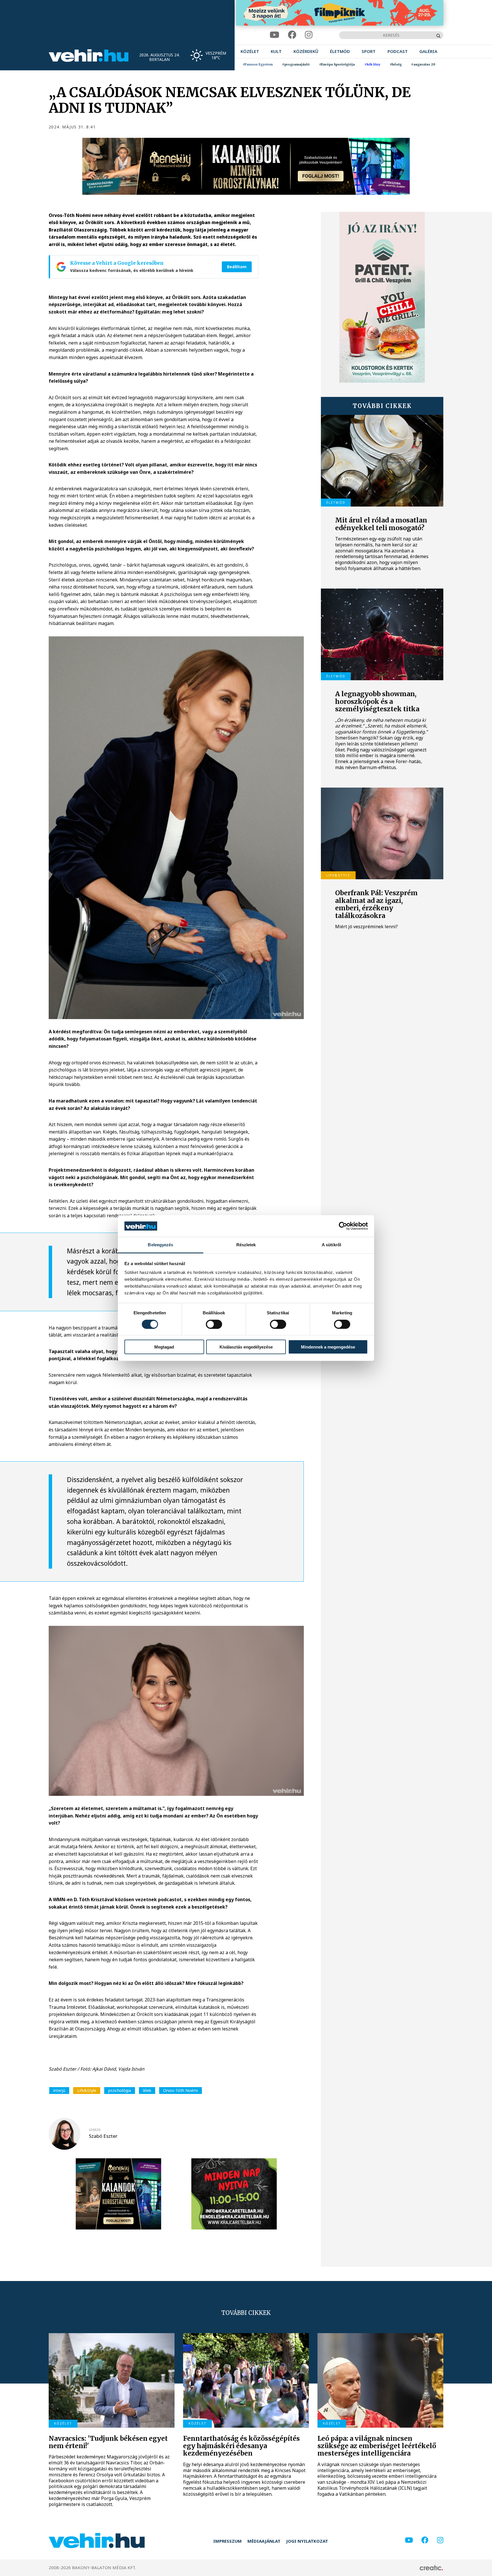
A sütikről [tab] (331, 1245)
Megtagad (164, 1347)
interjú (59, 2090)
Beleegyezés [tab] (160, 1245)
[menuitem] (250, 51)
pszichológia (120, 2090)
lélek (147, 2090)
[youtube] (274, 35)
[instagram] (309, 35)
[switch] (214, 1324)
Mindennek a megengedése (328, 1347)
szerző (95, 2130)
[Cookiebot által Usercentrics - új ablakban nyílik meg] (343, 1226)
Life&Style (87, 2090)
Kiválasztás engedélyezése (246, 1347)
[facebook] (292, 35)
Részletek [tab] (246, 1245)
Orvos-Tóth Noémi (181, 2090)
